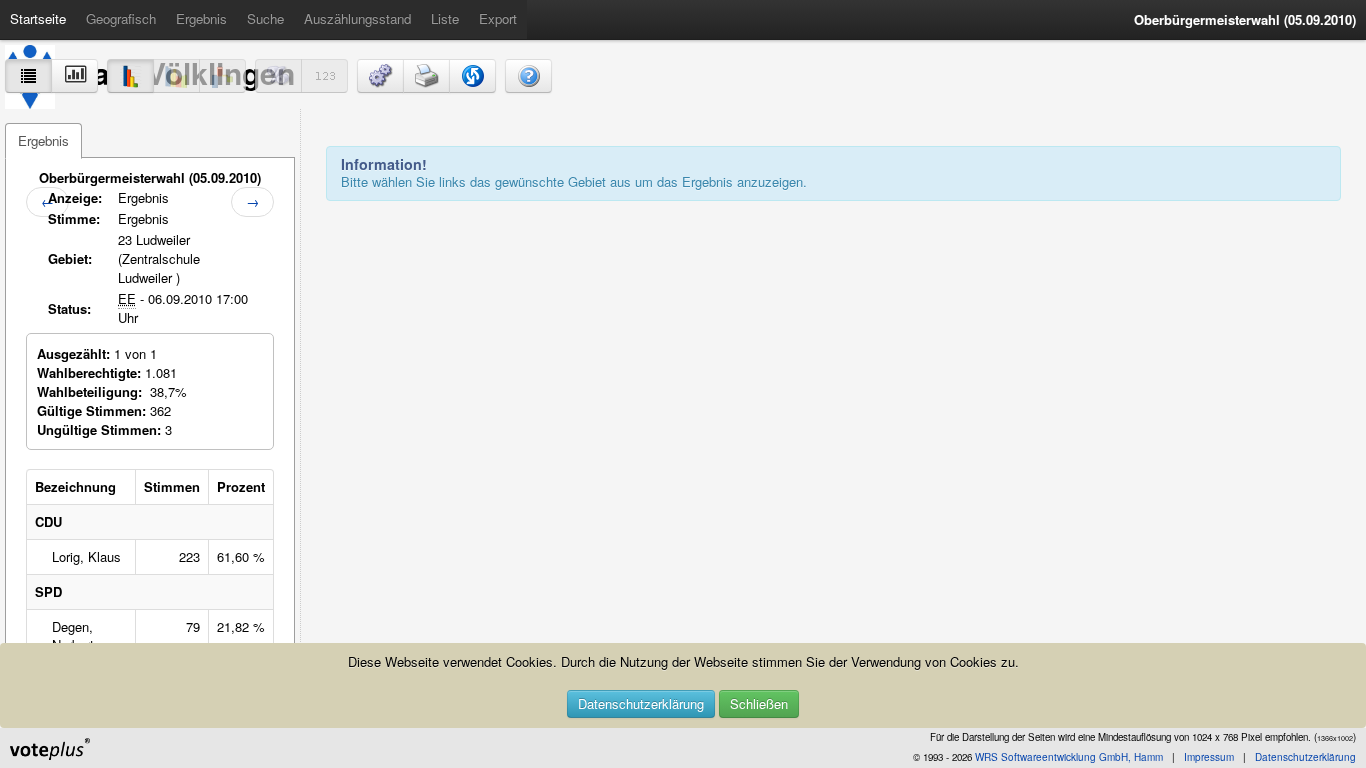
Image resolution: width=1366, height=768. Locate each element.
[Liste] (28, 76)
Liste (445, 18)
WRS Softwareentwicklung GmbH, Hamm (1069, 757)
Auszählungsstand (357, 18)
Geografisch (121, 18)
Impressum (1209, 757)
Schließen (759, 703)
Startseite (38, 18)
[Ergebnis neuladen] (472, 76)
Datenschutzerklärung (641, 703)
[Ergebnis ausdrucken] (426, 76)
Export (498, 18)
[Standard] (130, 76)
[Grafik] (74, 76)
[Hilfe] (528, 76)
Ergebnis (201, 18)
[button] (380, 76)
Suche (265, 18)
